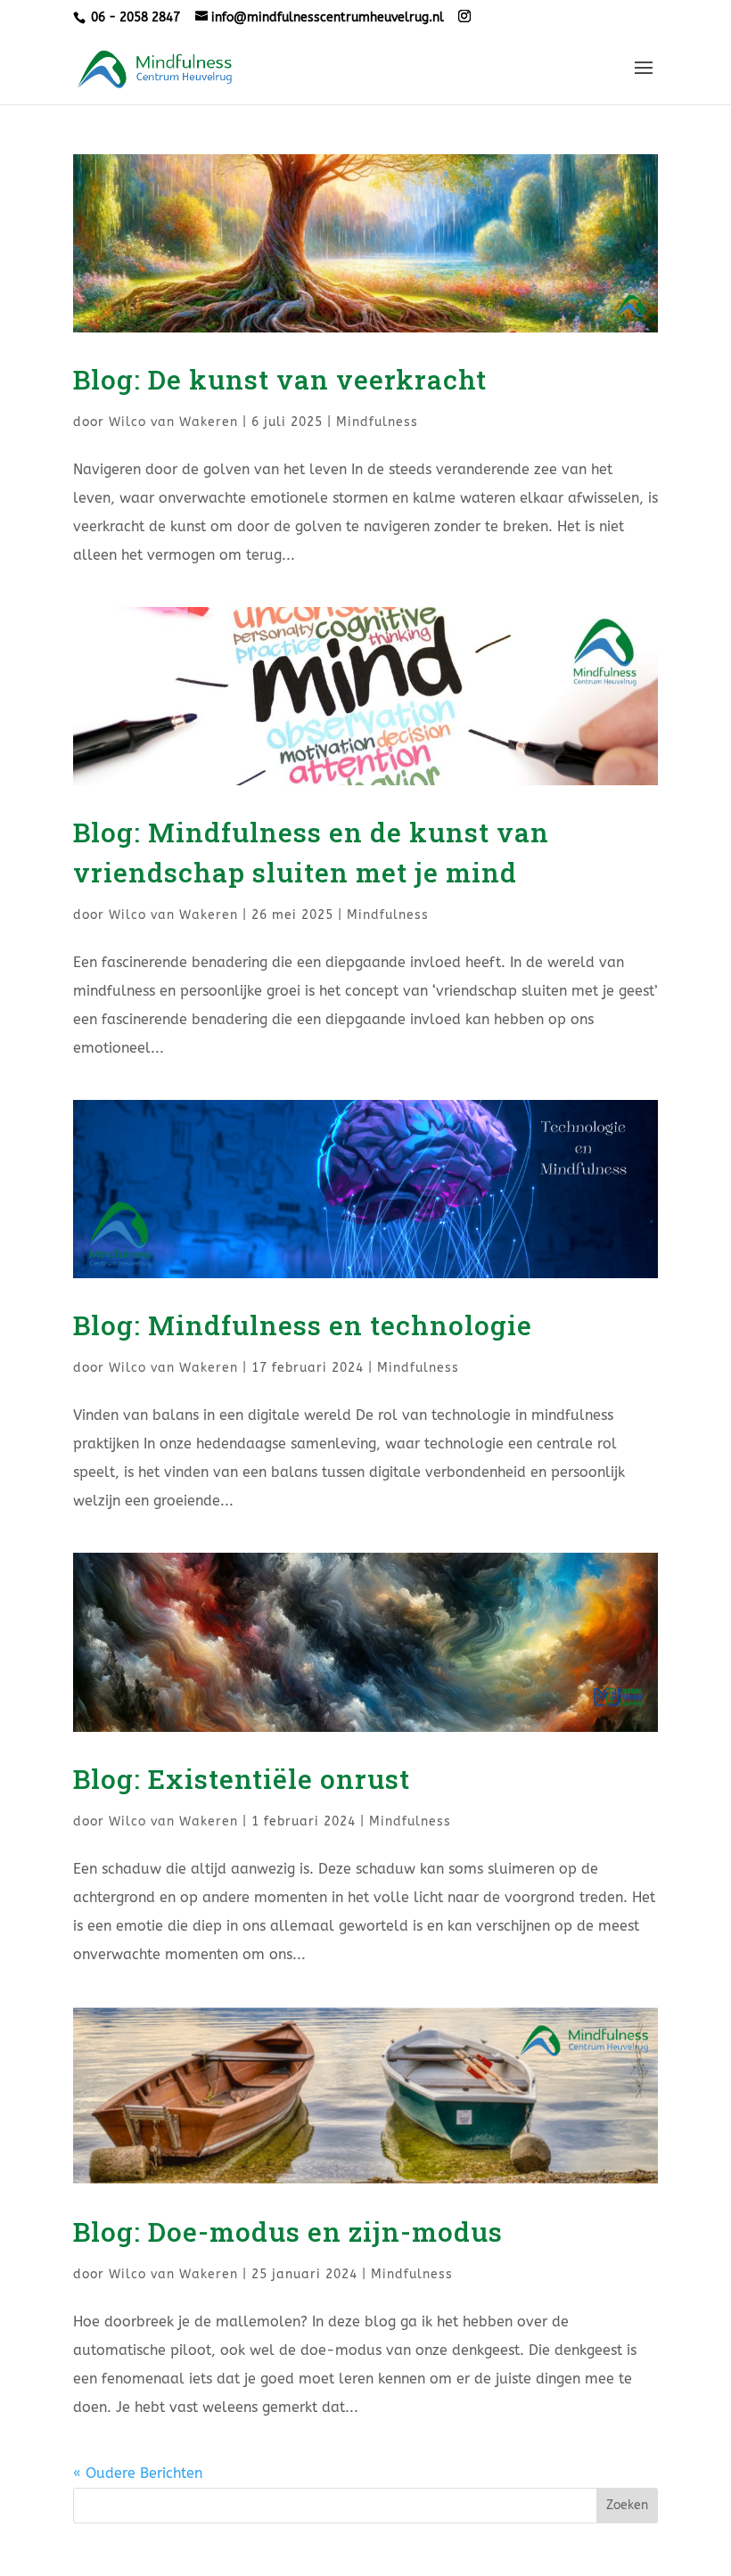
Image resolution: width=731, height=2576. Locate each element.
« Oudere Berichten (138, 2473)
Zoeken (627, 2505)
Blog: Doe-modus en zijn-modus (288, 2231)
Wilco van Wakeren (173, 422)
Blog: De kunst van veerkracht (280, 379)
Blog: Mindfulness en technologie (303, 1325)
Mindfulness (377, 422)
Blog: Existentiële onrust (242, 1779)
